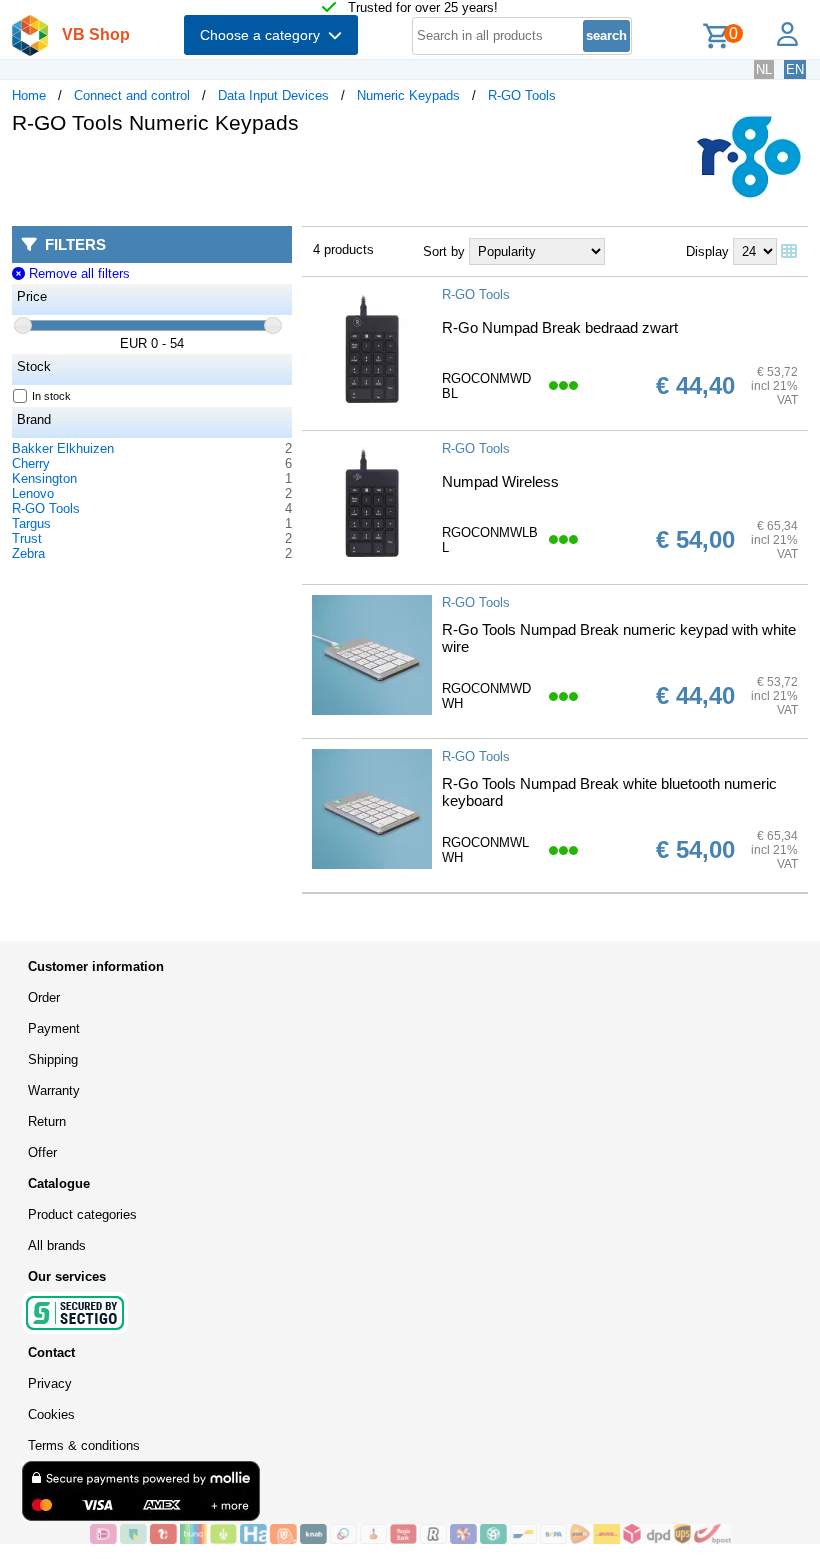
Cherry (31, 463)
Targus (31, 523)
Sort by (444, 251)
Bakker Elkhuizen (63, 448)
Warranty (54, 1090)
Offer (42, 1152)
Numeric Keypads (408, 95)
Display (707, 251)
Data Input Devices (273, 95)
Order (44, 997)
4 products (343, 249)
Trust (27, 538)
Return (47, 1121)
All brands (57, 1245)
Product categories (82, 1214)
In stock (51, 396)
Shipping (53, 1059)
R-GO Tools (522, 95)
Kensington (44, 478)
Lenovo (33, 493)
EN (795, 69)
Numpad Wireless (500, 481)
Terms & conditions (84, 1445)
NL (764, 69)
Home (29, 95)
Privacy (50, 1383)
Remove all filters (77, 273)
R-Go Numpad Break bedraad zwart (560, 327)
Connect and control (132, 95)
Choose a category (264, 35)
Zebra (28, 553)
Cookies (51, 1414)
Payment (54, 1028)
